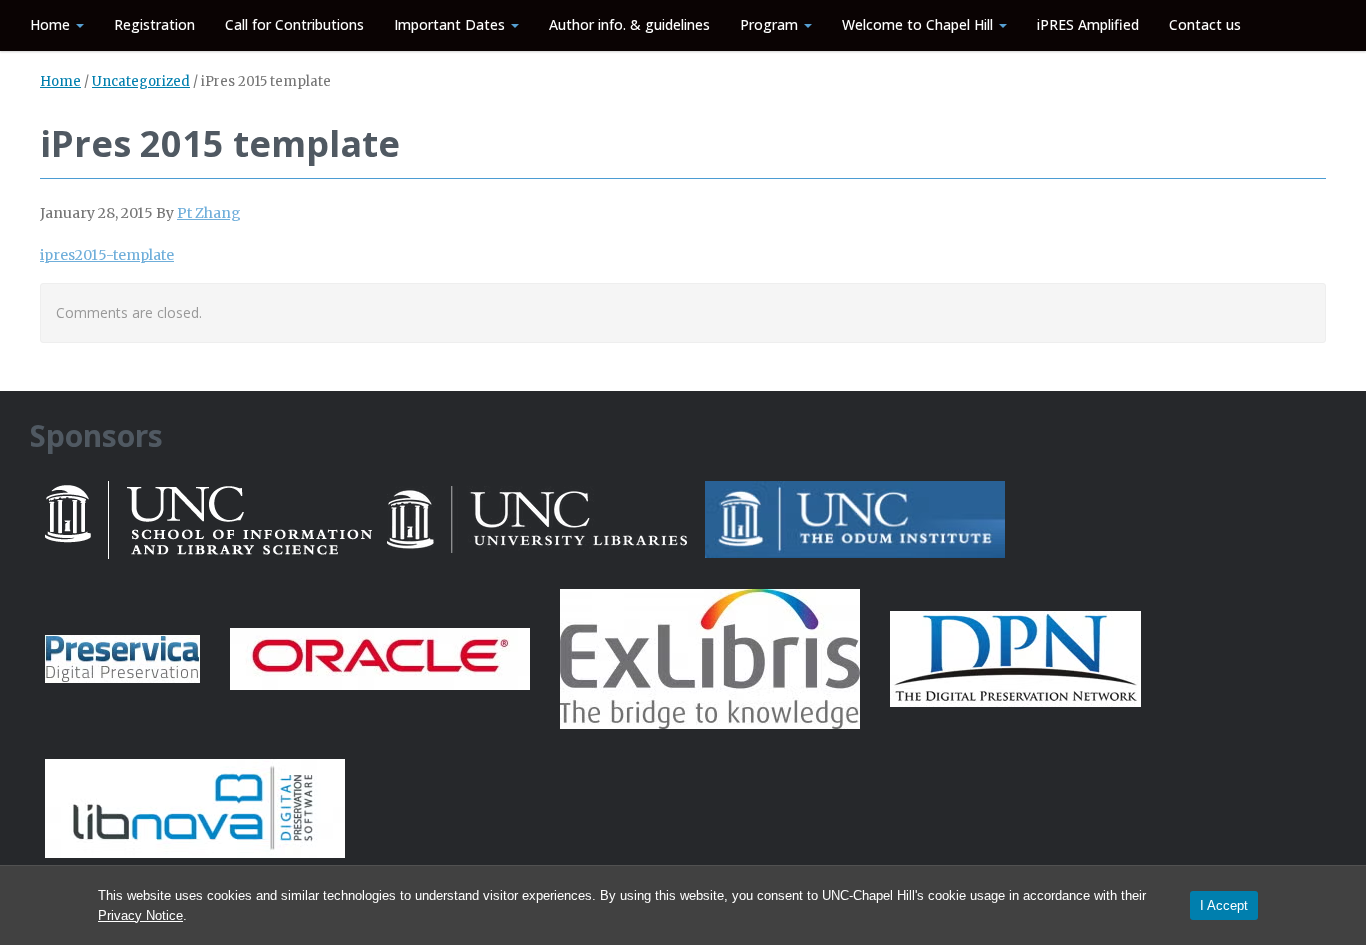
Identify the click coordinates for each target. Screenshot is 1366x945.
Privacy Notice (140, 915)
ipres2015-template (107, 255)
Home (52, 24)
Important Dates (451, 24)
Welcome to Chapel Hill (919, 24)
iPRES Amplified (1088, 24)
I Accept (1224, 905)
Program (771, 24)
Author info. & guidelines (629, 24)
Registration (154, 24)
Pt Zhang (209, 213)
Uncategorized (141, 81)
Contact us (1205, 24)
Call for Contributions (294, 24)
